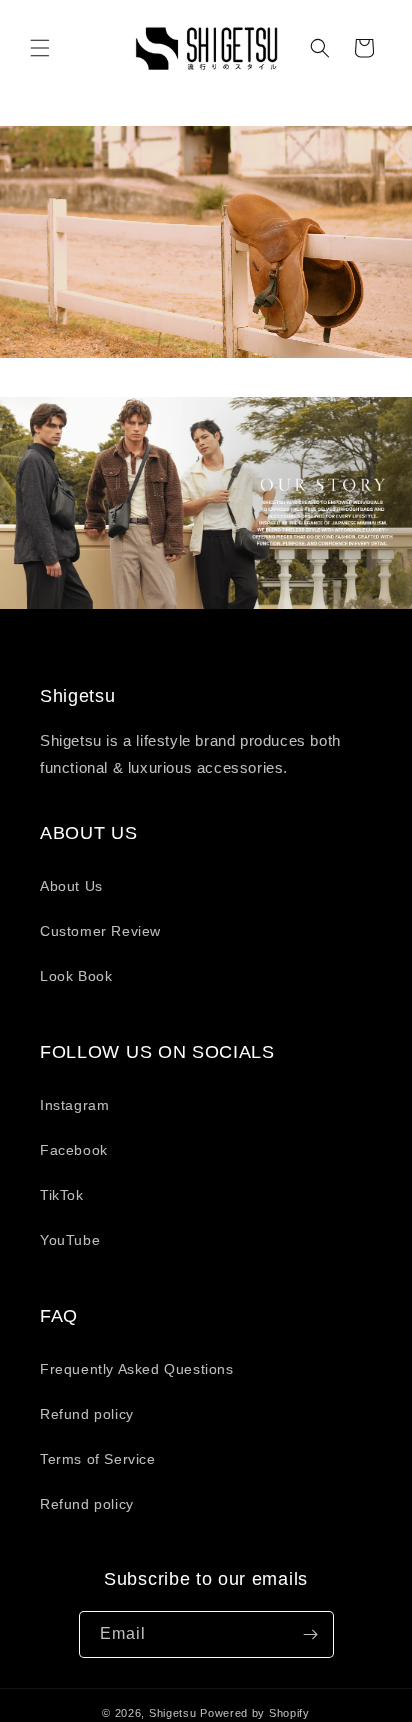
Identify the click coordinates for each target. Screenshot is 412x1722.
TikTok (62, 1195)
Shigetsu (173, 1713)
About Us (71, 886)
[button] (40, 48)
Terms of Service (98, 1459)
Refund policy (87, 1414)
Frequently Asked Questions (137, 1369)
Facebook (74, 1150)
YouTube (70, 1240)
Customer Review (100, 931)
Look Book (76, 976)
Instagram (74, 1105)
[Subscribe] (311, 1634)
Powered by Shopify (255, 1713)
